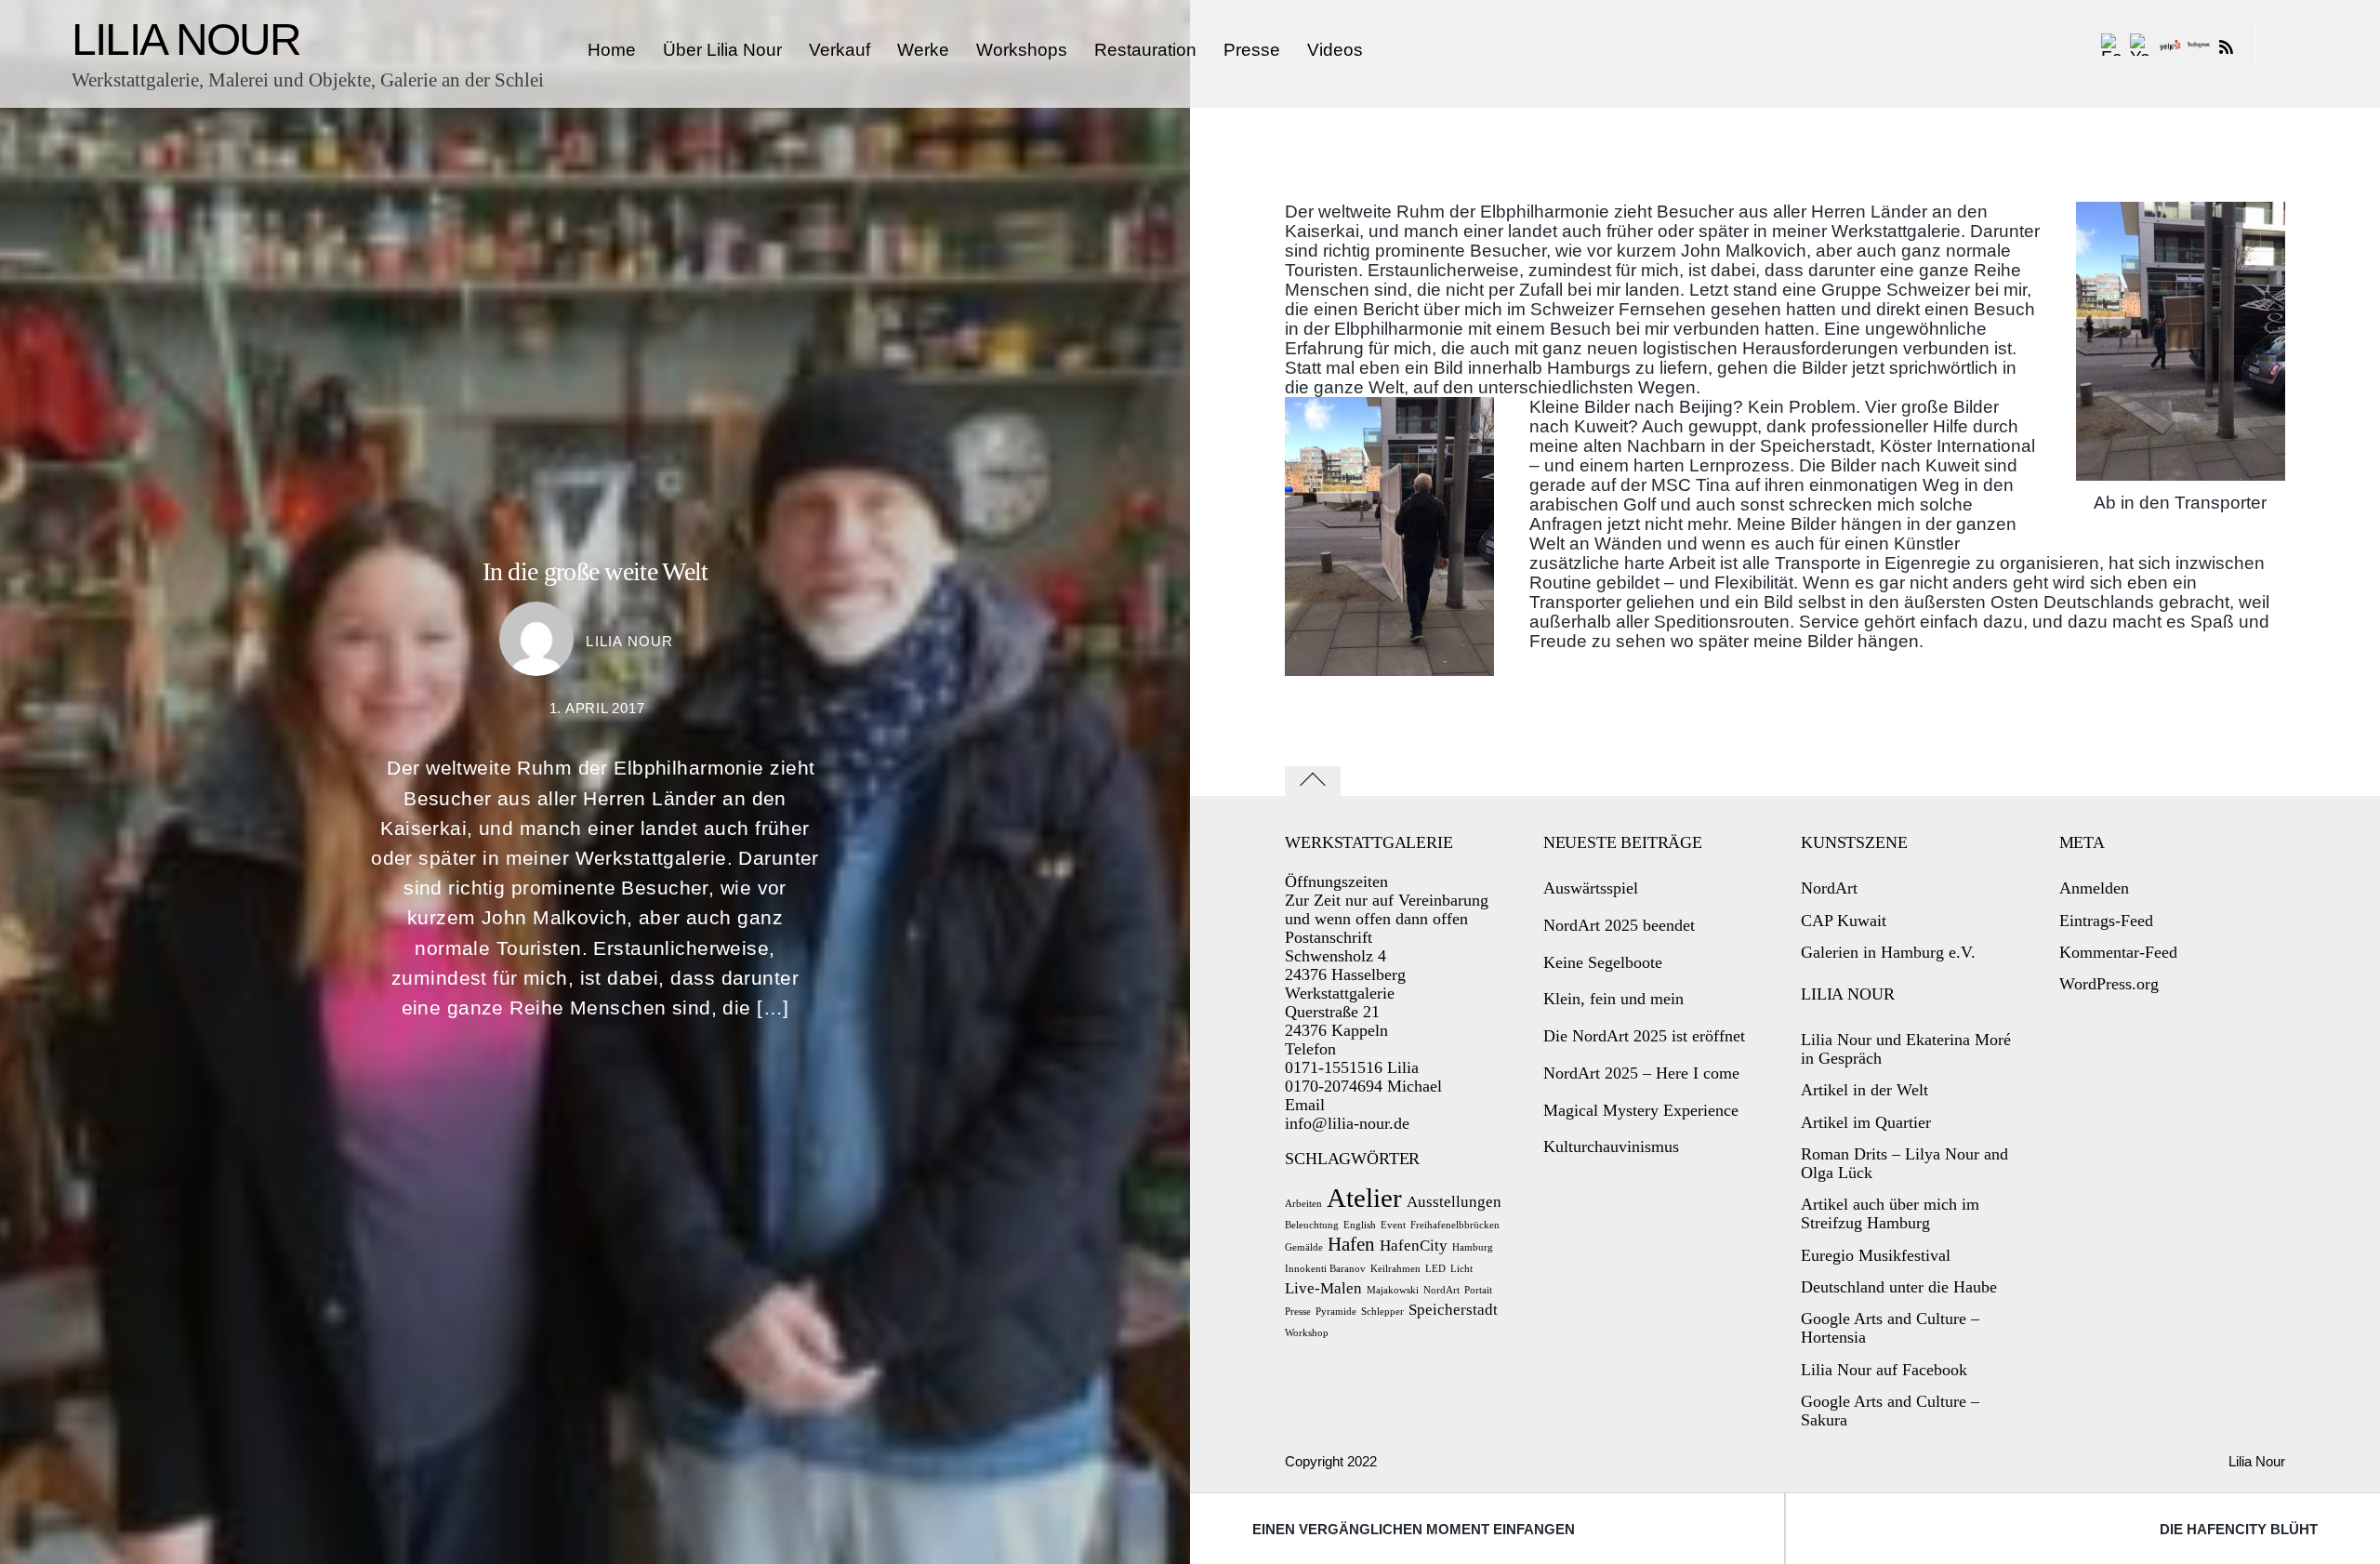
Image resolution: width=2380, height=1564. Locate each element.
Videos (1335, 50)
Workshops (1022, 50)
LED (1435, 1269)
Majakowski (1393, 1290)
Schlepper (1382, 1312)
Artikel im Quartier (1866, 1122)
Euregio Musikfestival (1876, 1255)
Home (612, 50)
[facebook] (2112, 45)
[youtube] (2141, 45)
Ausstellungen (1454, 1202)
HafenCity (1414, 1246)
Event (1393, 1225)
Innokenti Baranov (1325, 1269)
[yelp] (2170, 45)
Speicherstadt (1453, 1310)
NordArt (1441, 1290)
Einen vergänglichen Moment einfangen (1414, 1529)
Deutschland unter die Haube (1899, 1287)
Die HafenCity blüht (2239, 1529)
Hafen (1351, 1244)
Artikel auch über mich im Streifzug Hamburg (1890, 1213)
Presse (1252, 50)
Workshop (1307, 1333)
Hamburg (1473, 1247)
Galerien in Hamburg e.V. (1888, 952)
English (1360, 1225)
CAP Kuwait (1844, 921)
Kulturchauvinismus (1611, 1146)
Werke (923, 50)
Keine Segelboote (1603, 962)
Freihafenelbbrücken (1455, 1225)
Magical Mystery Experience (1641, 1110)
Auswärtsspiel (1591, 888)
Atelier (1364, 1198)
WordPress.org (2109, 984)
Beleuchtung (1312, 1225)
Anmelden (2094, 888)
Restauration (1145, 50)
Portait (1478, 1290)
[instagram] (2199, 45)
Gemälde (1304, 1247)
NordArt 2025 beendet (1619, 925)
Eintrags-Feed (2106, 921)
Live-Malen (1323, 1288)
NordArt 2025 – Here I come (1641, 1073)
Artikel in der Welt (1864, 1090)
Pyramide (1336, 1312)
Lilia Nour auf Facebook (1884, 1370)
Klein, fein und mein (1613, 999)
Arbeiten (1303, 1204)
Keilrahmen (1395, 1269)
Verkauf (840, 50)
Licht (1461, 1269)
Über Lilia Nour (722, 50)
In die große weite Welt (595, 571)
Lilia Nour (629, 641)
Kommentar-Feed (2118, 952)
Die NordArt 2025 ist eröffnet (1644, 1036)
